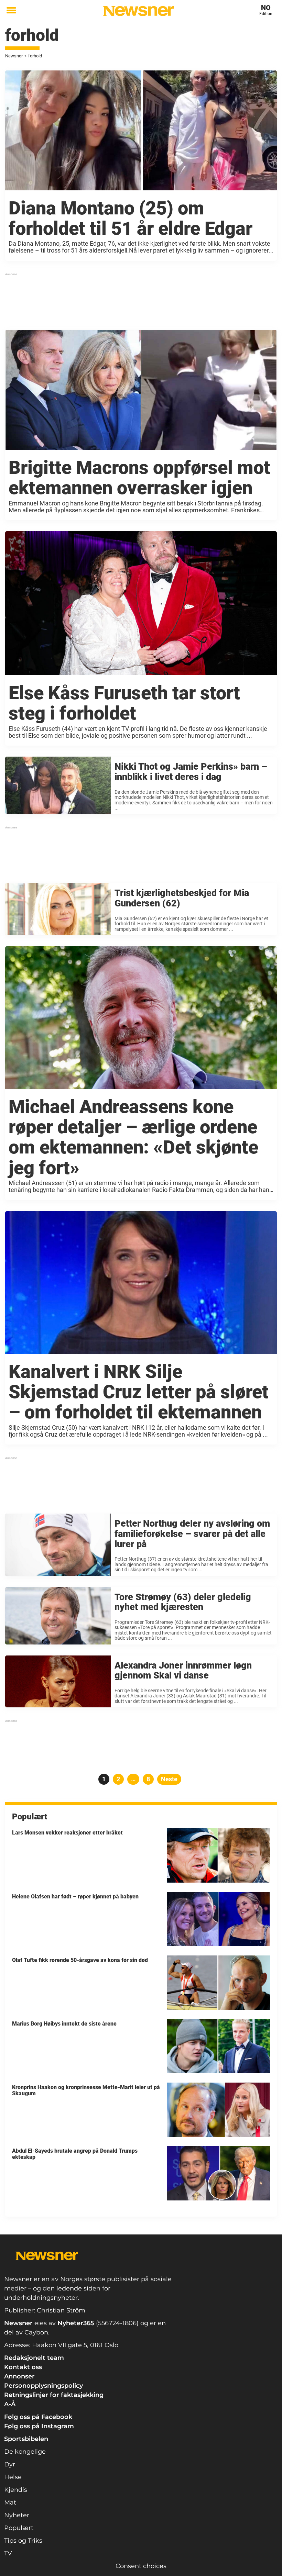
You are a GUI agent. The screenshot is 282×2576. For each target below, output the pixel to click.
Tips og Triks (23, 2541)
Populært (19, 2528)
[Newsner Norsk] (138, 11)
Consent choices (141, 2566)
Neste (169, 1779)
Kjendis (16, 2490)
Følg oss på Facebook (38, 2417)
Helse (13, 2477)
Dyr (10, 2464)
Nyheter (17, 2515)
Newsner (14, 56)
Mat (10, 2502)
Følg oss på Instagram (39, 2426)
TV (8, 2553)
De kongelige (25, 2452)
